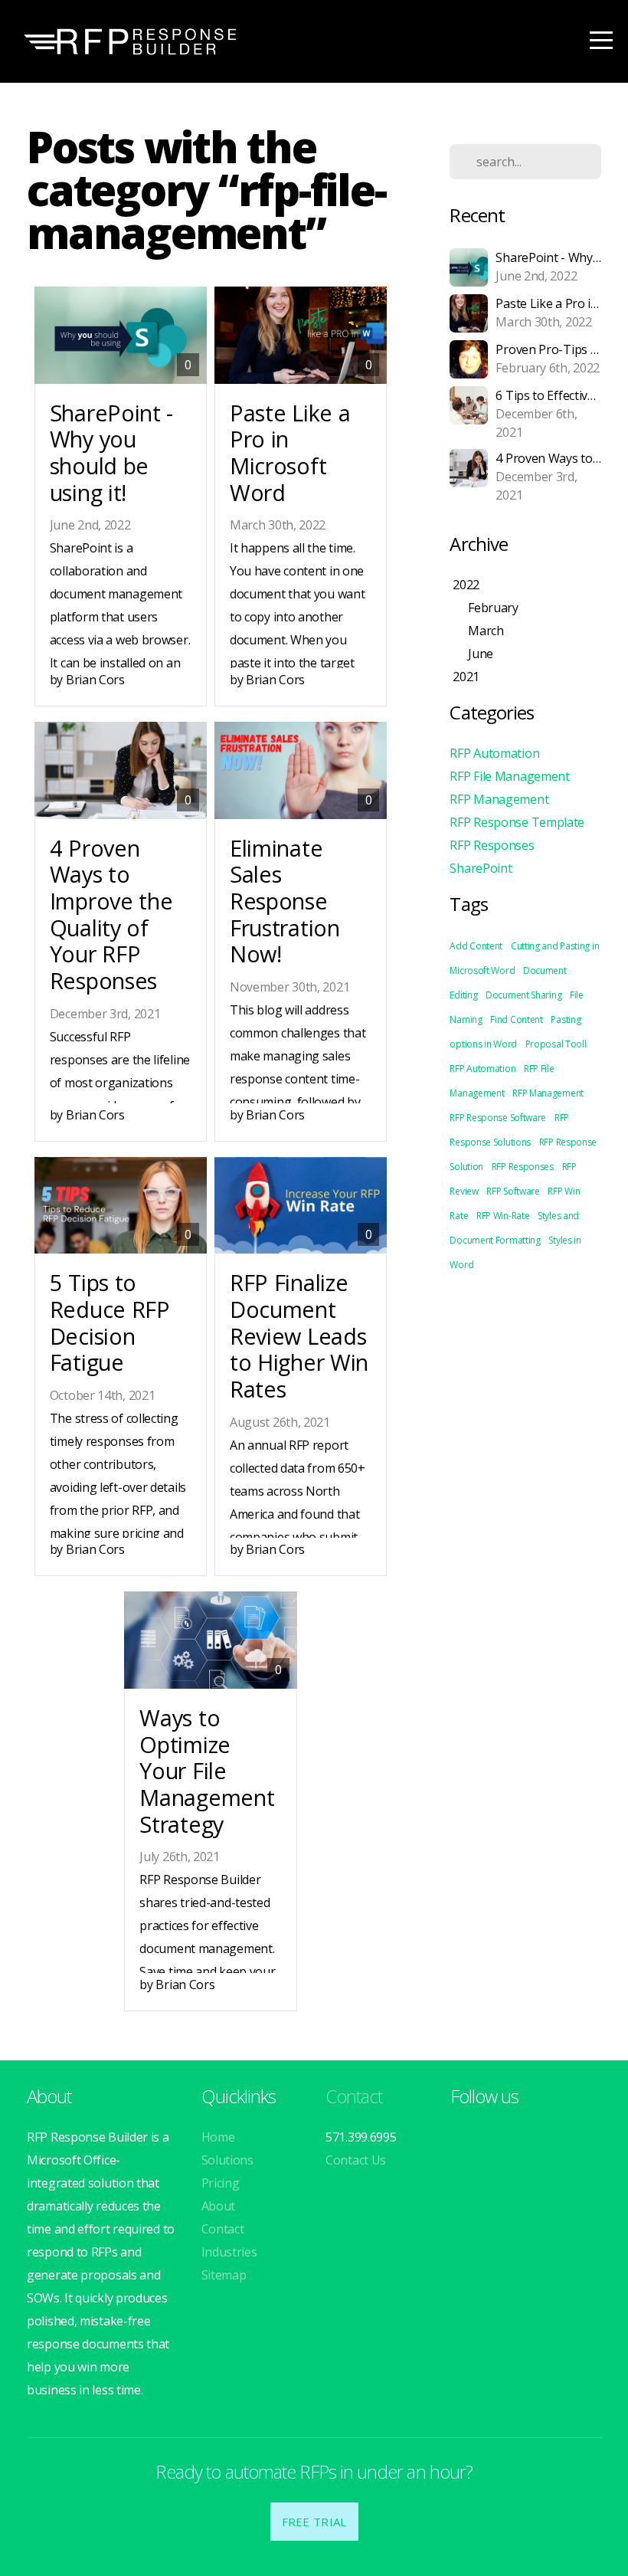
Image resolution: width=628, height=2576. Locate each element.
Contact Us (356, 2160)
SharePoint (481, 868)
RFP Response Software (498, 1118)
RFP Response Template (517, 822)
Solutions (227, 2160)
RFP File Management (509, 776)
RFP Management (499, 799)
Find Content (516, 1019)
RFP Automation (494, 753)
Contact (223, 2229)
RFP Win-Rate (503, 1216)
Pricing (221, 2183)
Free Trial (314, 2522)
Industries (229, 2252)
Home (218, 2137)
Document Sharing (523, 995)
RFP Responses (492, 845)
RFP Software (513, 1191)
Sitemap (224, 2275)
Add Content (476, 946)
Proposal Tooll (556, 1044)
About (219, 2206)
